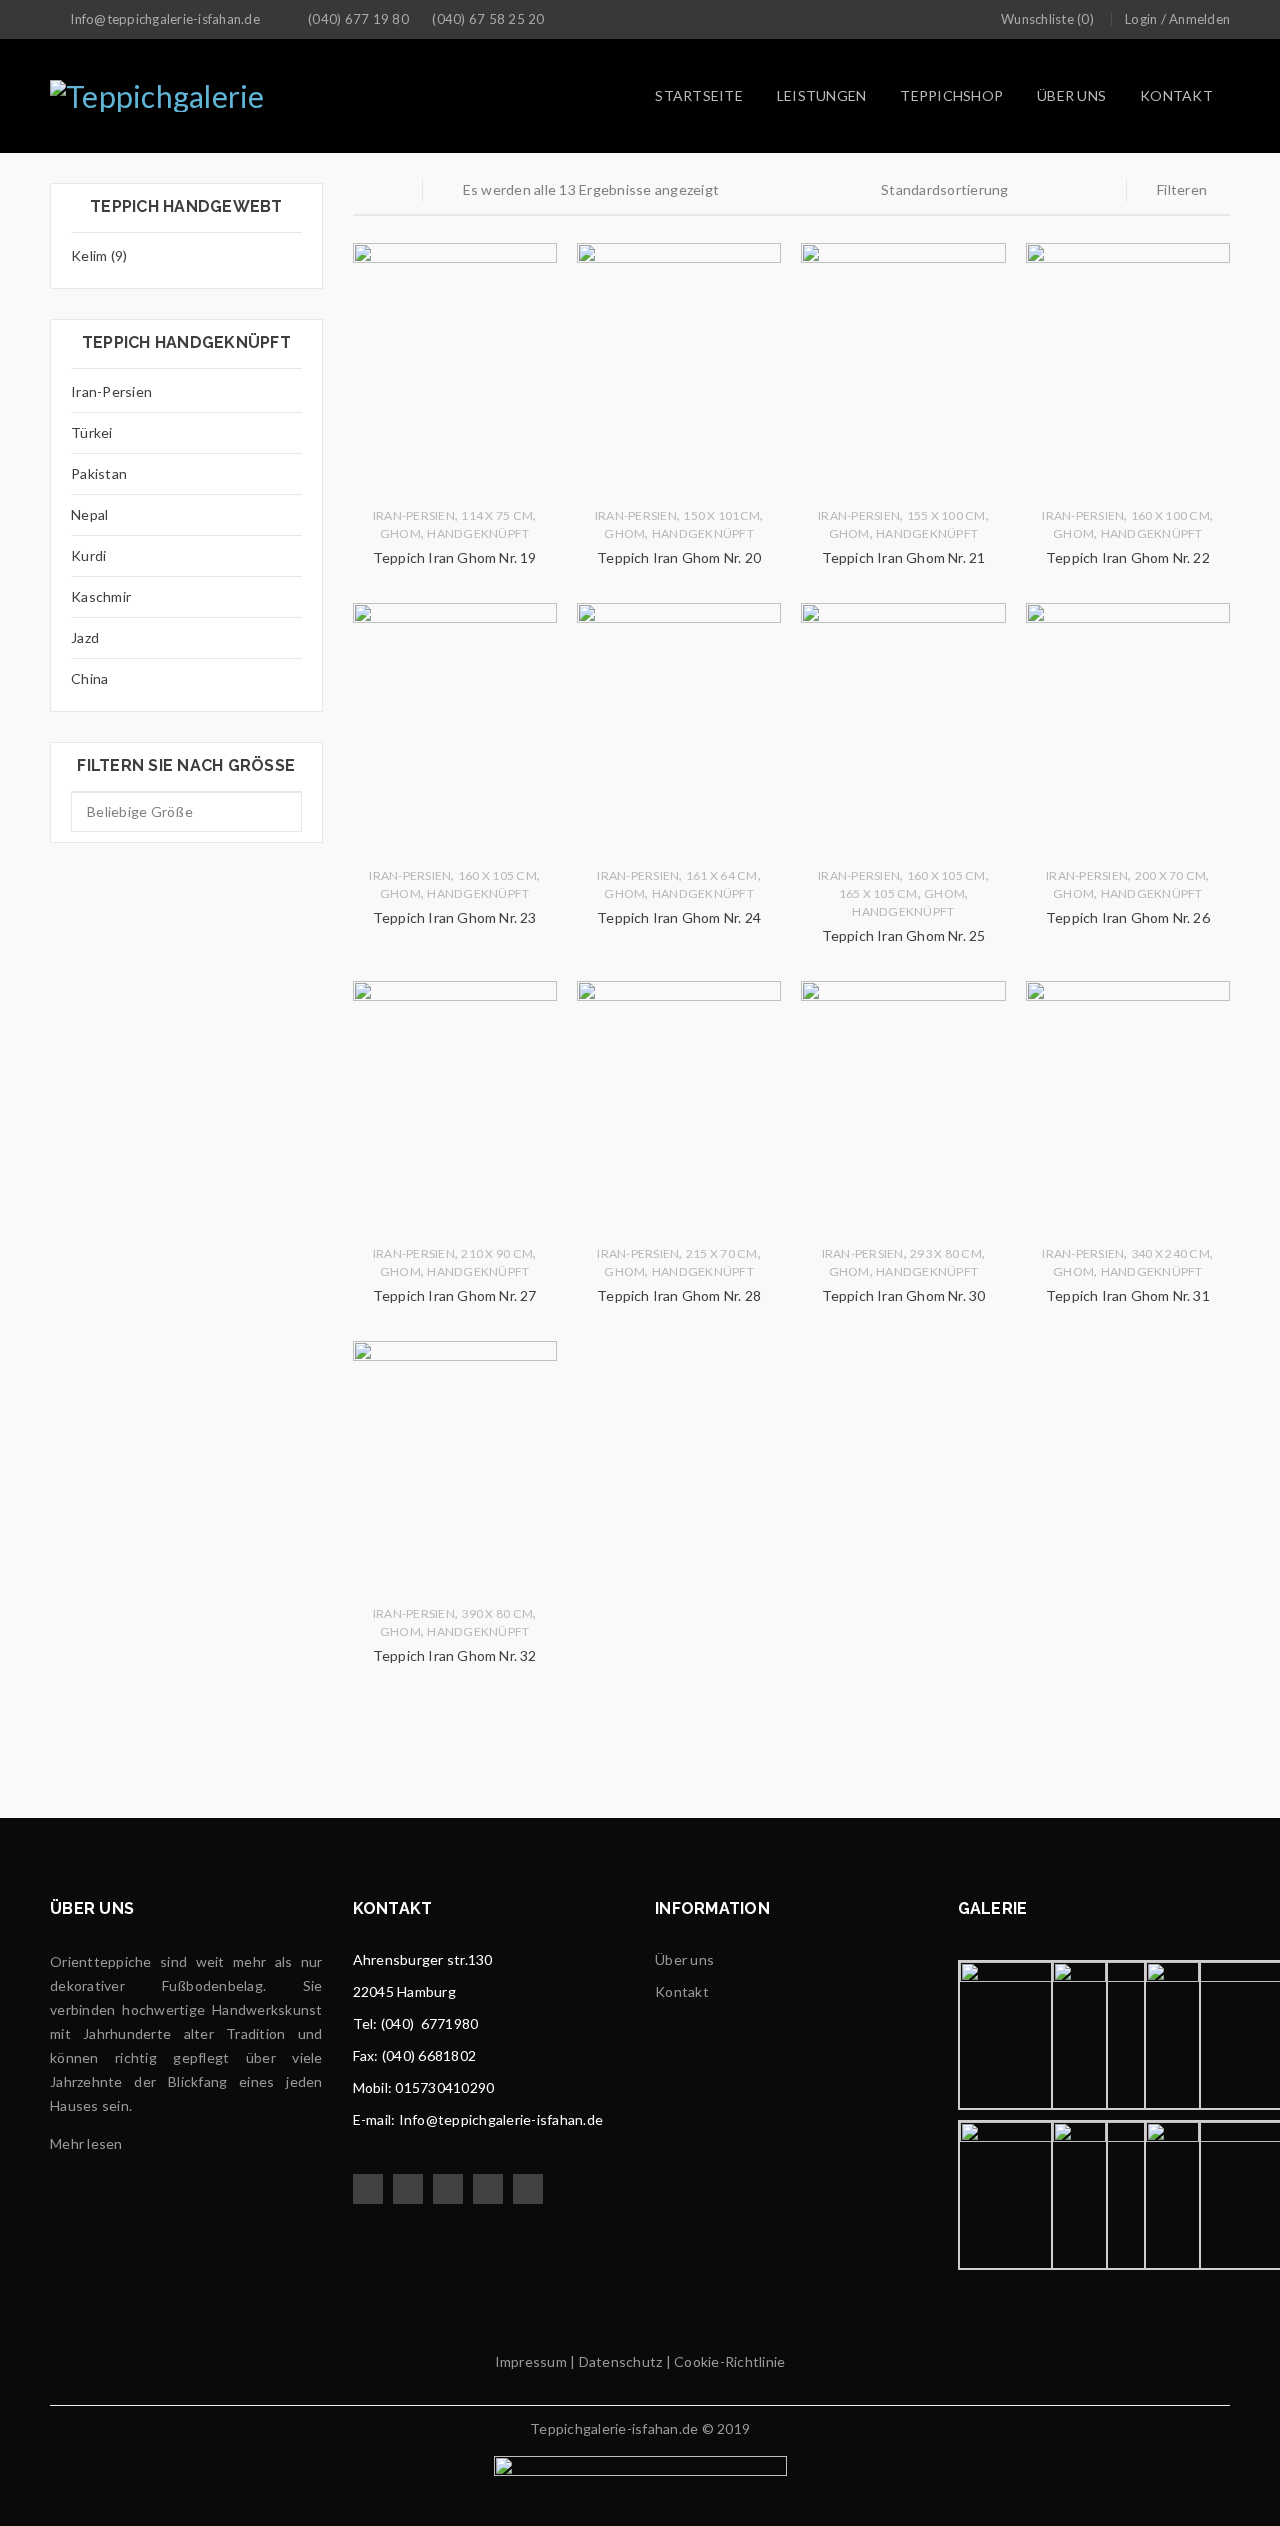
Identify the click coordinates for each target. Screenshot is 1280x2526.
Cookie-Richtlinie (729, 2361)
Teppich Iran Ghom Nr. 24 (679, 917)
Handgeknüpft (478, 533)
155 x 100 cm (946, 515)
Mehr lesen (86, 2143)
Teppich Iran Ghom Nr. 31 (1128, 1295)
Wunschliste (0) (1047, 19)
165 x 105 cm (878, 893)
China (89, 678)
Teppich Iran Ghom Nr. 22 (1128, 557)
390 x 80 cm (497, 1613)
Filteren (1182, 189)
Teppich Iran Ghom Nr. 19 (455, 557)
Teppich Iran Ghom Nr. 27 (455, 1295)
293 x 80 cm (946, 1253)
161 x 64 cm (722, 875)
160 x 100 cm (1170, 515)
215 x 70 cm (722, 1253)
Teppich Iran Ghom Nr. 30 (904, 1295)
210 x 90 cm (497, 1253)
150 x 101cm (721, 515)
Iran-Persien (111, 391)
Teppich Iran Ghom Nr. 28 (679, 1295)
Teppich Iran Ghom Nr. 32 (455, 1655)
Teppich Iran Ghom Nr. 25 (904, 935)
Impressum (531, 2361)
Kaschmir (101, 596)
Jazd (85, 637)
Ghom (400, 533)
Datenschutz (618, 2361)
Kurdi (88, 555)
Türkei (92, 432)
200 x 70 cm (1171, 875)
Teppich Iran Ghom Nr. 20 (679, 557)
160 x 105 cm (497, 875)
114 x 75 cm (497, 515)
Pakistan (99, 473)
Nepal (89, 514)
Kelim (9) (99, 255)
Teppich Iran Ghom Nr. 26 (1128, 917)
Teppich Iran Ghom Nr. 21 (904, 557)
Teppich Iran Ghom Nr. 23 (455, 917)
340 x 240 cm (1170, 1253)
